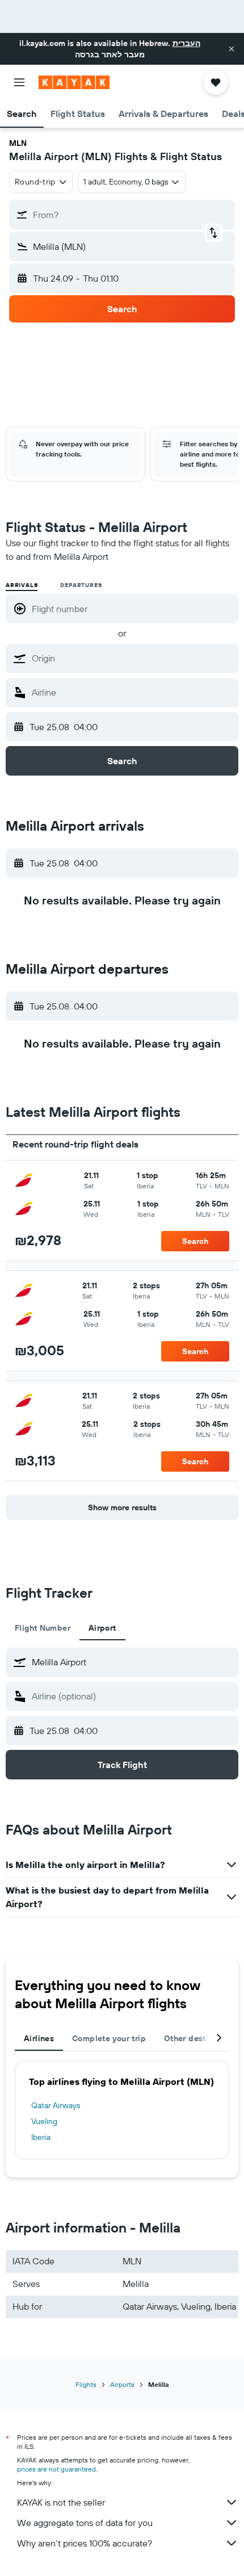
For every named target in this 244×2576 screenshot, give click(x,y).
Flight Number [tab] (43, 1628)
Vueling (44, 2121)
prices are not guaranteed (56, 2469)
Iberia (41, 2137)
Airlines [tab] (39, 2038)
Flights (86, 2384)
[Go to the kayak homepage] (74, 82)
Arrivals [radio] (22, 585)
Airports (122, 2384)
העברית (186, 43)
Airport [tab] (102, 1628)
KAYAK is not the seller (61, 2502)
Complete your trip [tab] (109, 2038)
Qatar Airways (56, 2105)
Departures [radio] (81, 585)
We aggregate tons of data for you (85, 2523)
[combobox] (132, 658)
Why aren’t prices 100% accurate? (85, 2543)
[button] (232, 49)
